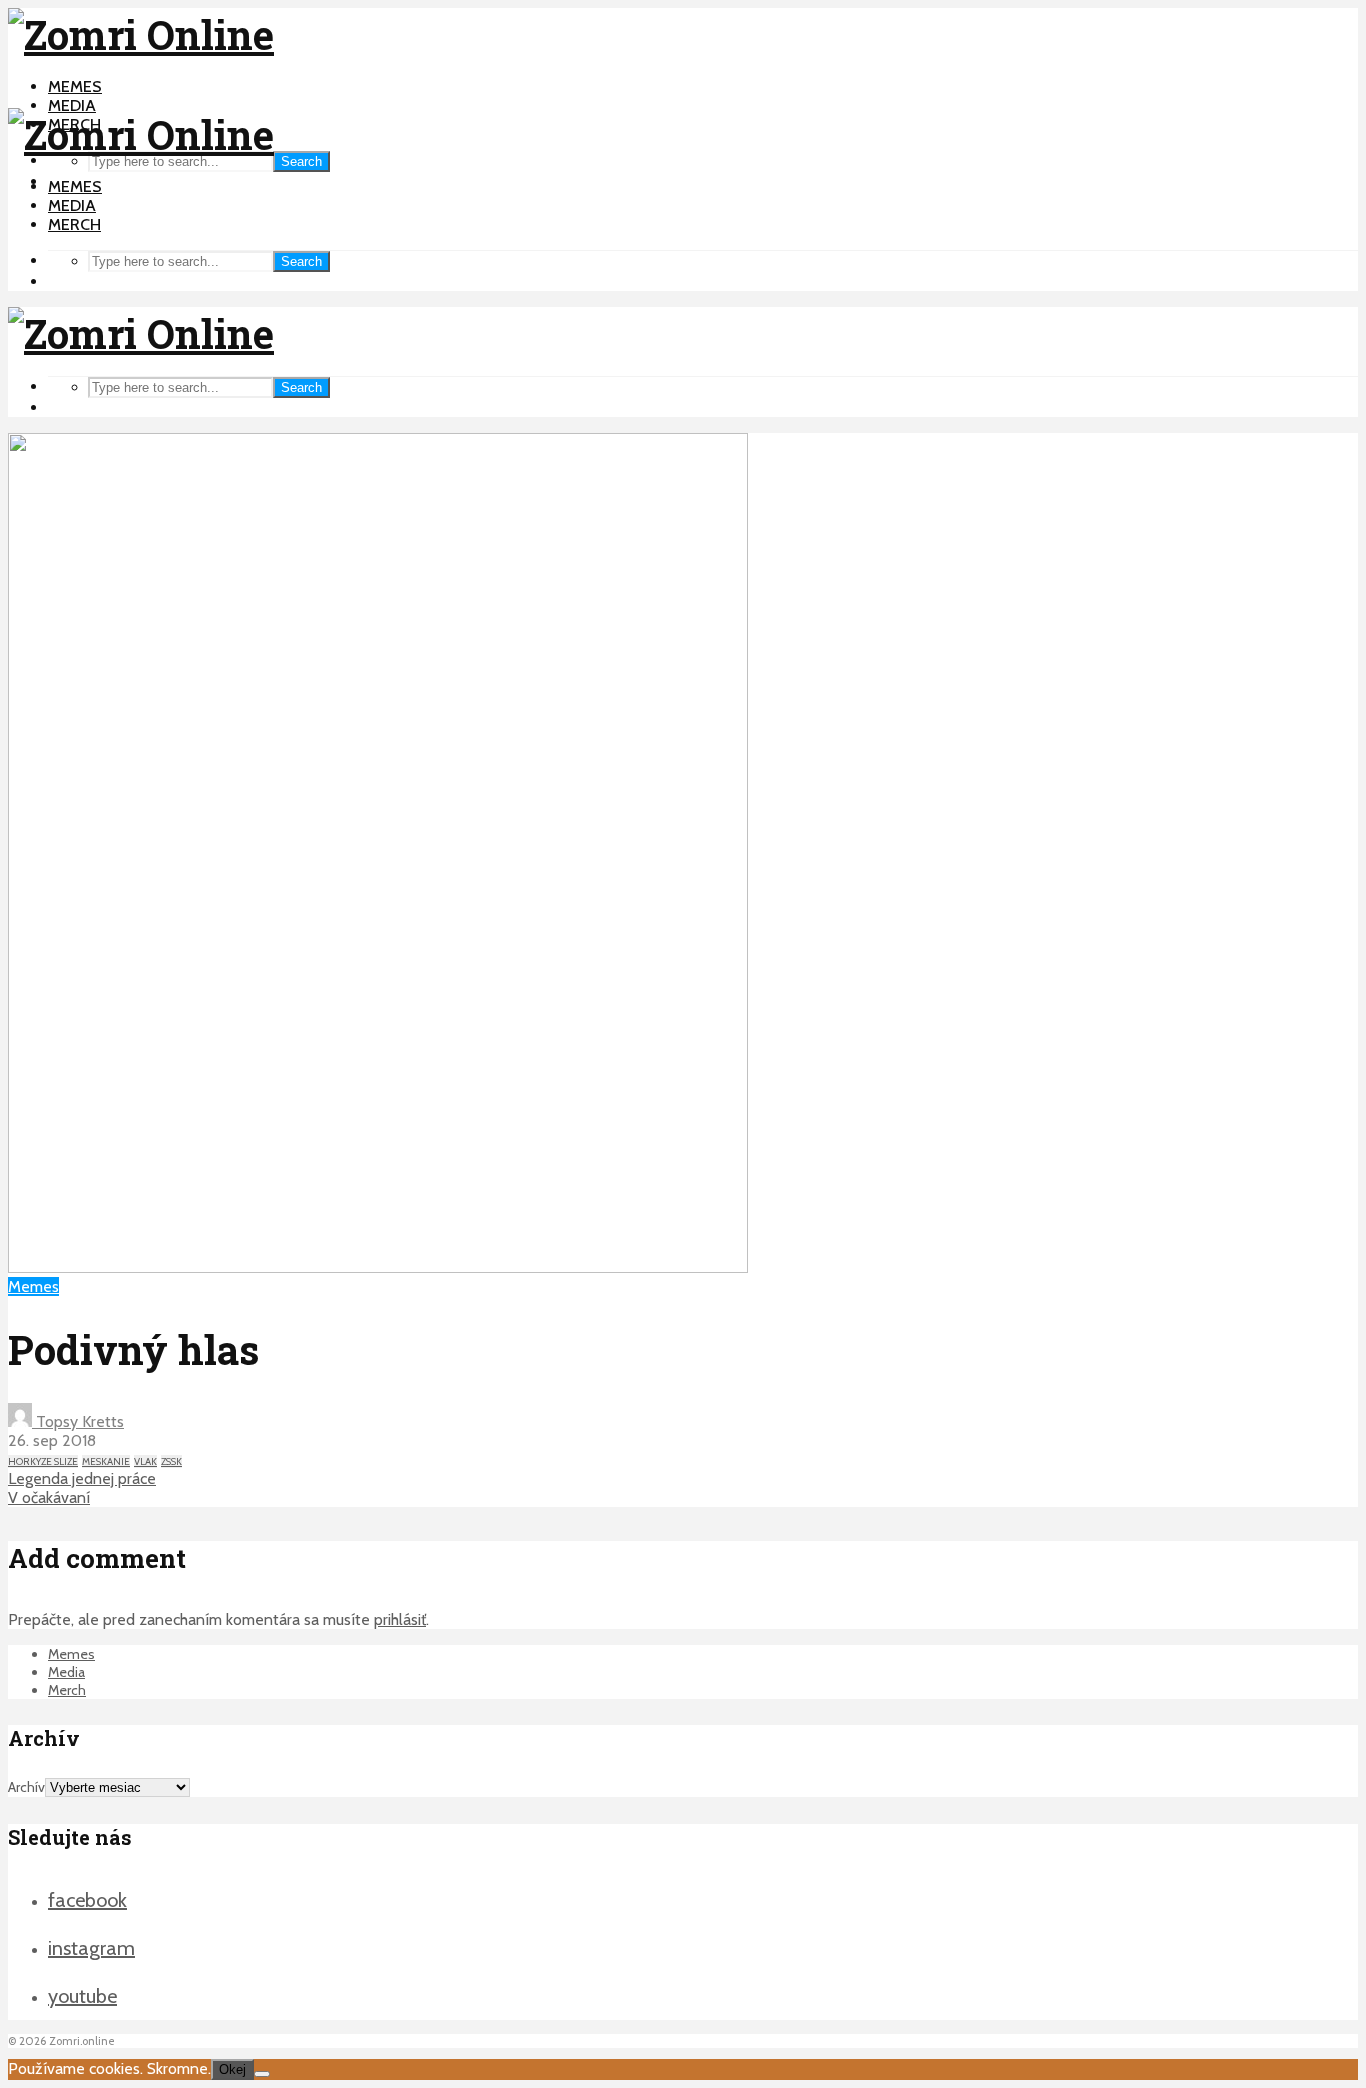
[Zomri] (262, 2074)
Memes (75, 86)
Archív (26, 1787)
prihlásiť (400, 1619)
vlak (145, 1461)
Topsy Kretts (78, 1421)
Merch (74, 224)
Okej (232, 2069)
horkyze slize (43, 1461)
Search (301, 161)
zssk (171, 1461)
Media (72, 105)
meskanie (106, 1461)
